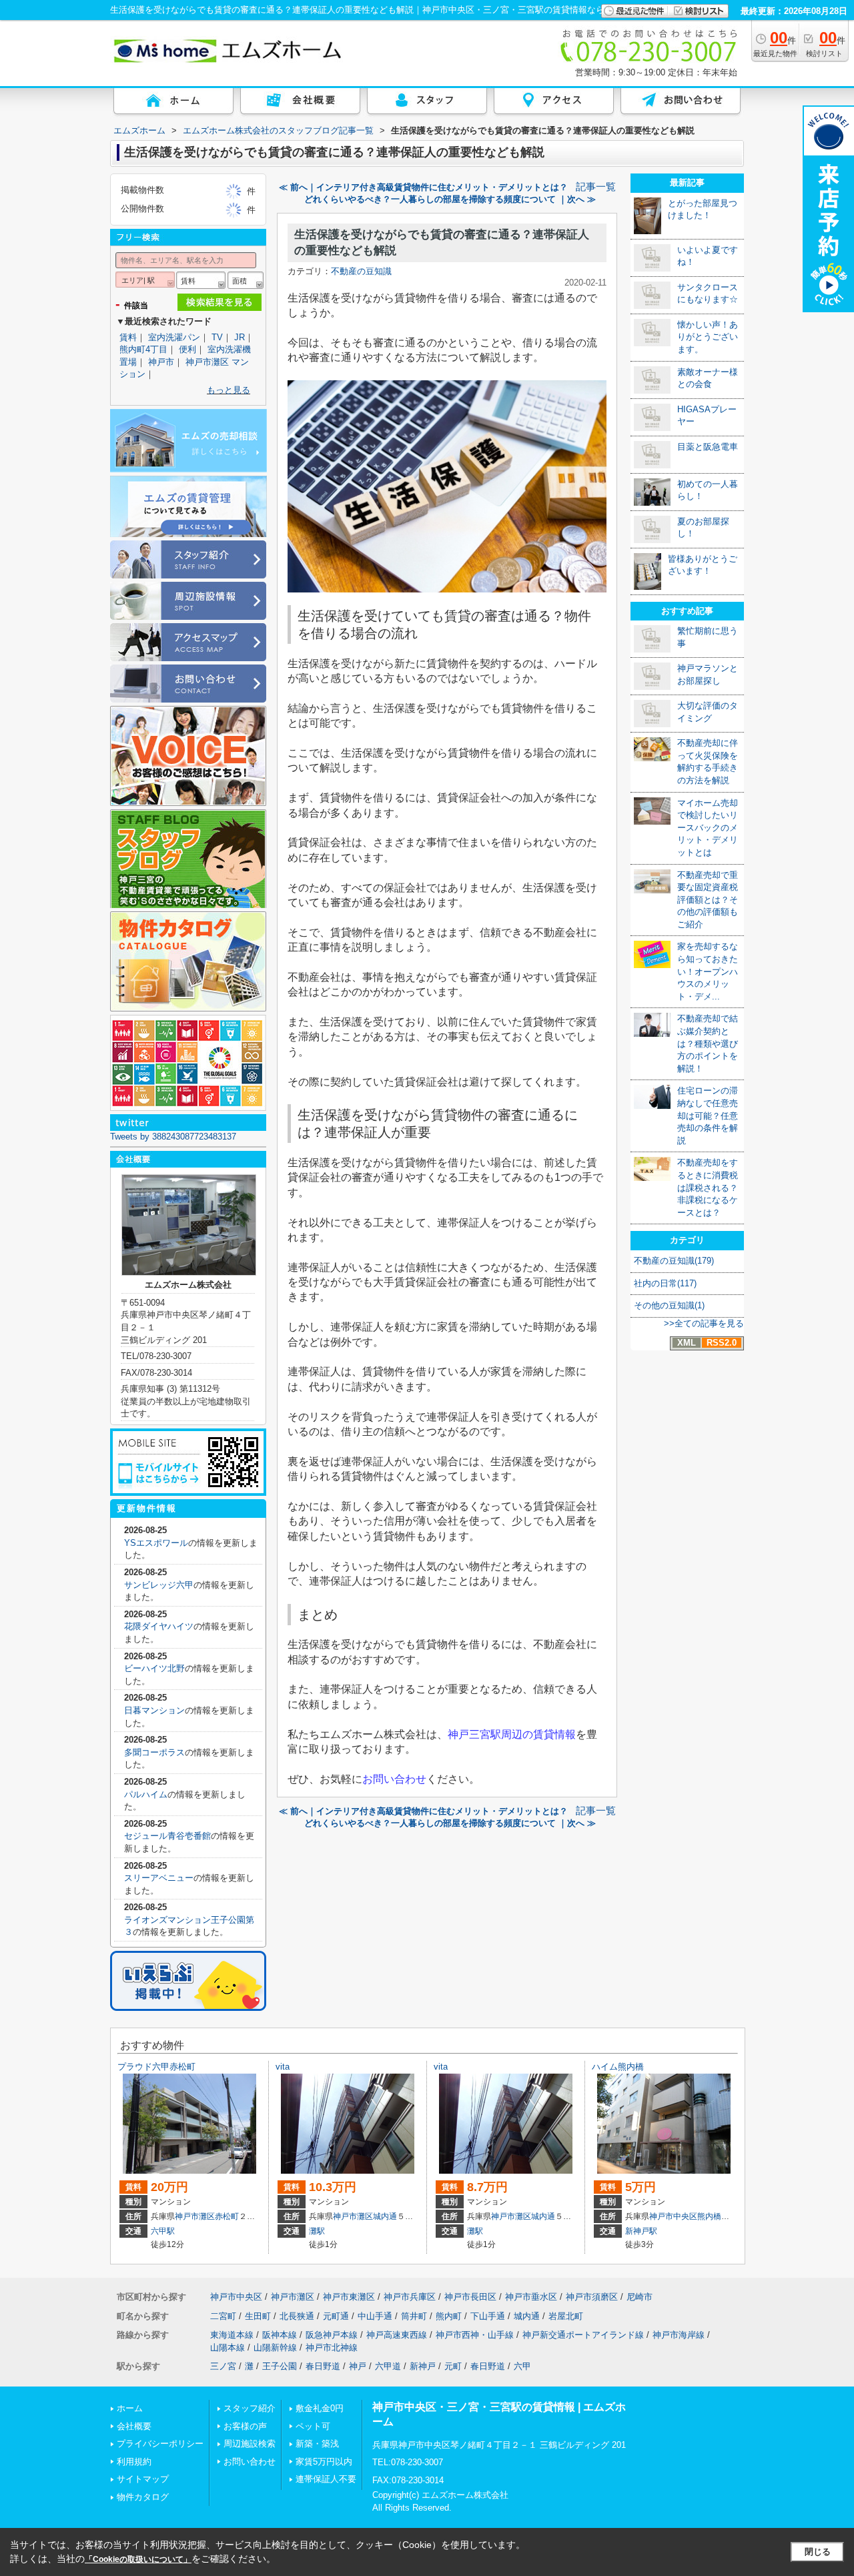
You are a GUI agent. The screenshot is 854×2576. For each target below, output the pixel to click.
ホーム (130, 2408)
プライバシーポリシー (160, 2444)
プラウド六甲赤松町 (156, 2067)
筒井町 (414, 2316)
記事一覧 (596, 187)
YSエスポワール (156, 1543)
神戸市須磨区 (592, 2297)
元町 (453, 2366)
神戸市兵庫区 (410, 2297)
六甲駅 (163, 2231)
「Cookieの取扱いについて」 (138, 2559)
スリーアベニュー (159, 1878)
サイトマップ (143, 2479)
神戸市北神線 (332, 2347)
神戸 (358, 2366)
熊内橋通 (713, 2216)
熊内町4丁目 (143, 349)
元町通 (336, 2316)
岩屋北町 (566, 2316)
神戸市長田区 (470, 2297)
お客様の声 (245, 2426)
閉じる (818, 2552)
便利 (187, 349)
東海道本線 (232, 2335)
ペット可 (313, 2426)
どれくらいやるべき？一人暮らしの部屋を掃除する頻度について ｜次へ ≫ (450, 199)
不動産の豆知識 (361, 271)
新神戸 (423, 2366)
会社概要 (134, 2426)
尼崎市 (639, 2297)
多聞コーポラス (154, 1752)
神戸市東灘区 (349, 2297)
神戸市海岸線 (679, 2335)
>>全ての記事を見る (704, 1323)
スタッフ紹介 (250, 2408)
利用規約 (134, 2462)
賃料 (128, 337)
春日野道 (323, 2366)
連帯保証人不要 (326, 2479)
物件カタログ (143, 2497)
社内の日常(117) (665, 1283)
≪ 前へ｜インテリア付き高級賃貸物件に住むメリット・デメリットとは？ (423, 187)
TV (217, 337)
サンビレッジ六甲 (159, 1585)
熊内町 (449, 2316)
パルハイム (146, 1794)
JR (240, 337)
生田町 (258, 2316)
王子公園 (280, 2366)
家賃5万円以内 (324, 2462)
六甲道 (388, 2366)
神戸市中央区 (673, 2216)
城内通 (385, 2216)
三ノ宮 (223, 2366)
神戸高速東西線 (397, 2335)
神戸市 (161, 362)
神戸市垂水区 (531, 2297)
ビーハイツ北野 (154, 1668)
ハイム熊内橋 (618, 2067)
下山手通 (488, 2316)
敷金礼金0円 (320, 2408)
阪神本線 (280, 2335)
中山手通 (375, 2316)
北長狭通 (297, 2316)
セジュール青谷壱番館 (167, 1836)
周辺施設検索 (250, 2444)
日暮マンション (154, 1710)
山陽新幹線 (275, 2347)
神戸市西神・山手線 (475, 2335)
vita (283, 2067)
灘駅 (317, 2231)
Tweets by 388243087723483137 (173, 1137)
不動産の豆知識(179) (674, 1261)
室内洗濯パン (174, 337)
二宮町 (223, 2316)
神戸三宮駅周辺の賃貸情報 (512, 1734)
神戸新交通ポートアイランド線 (583, 2335)
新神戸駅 (641, 2231)
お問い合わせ (394, 1779)
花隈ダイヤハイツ (159, 1626)
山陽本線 (228, 2347)
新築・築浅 (317, 2444)
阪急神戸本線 (332, 2335)
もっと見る (229, 390)
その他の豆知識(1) (669, 1305)
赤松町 (227, 2216)
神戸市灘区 (195, 2216)
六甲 (522, 2366)
